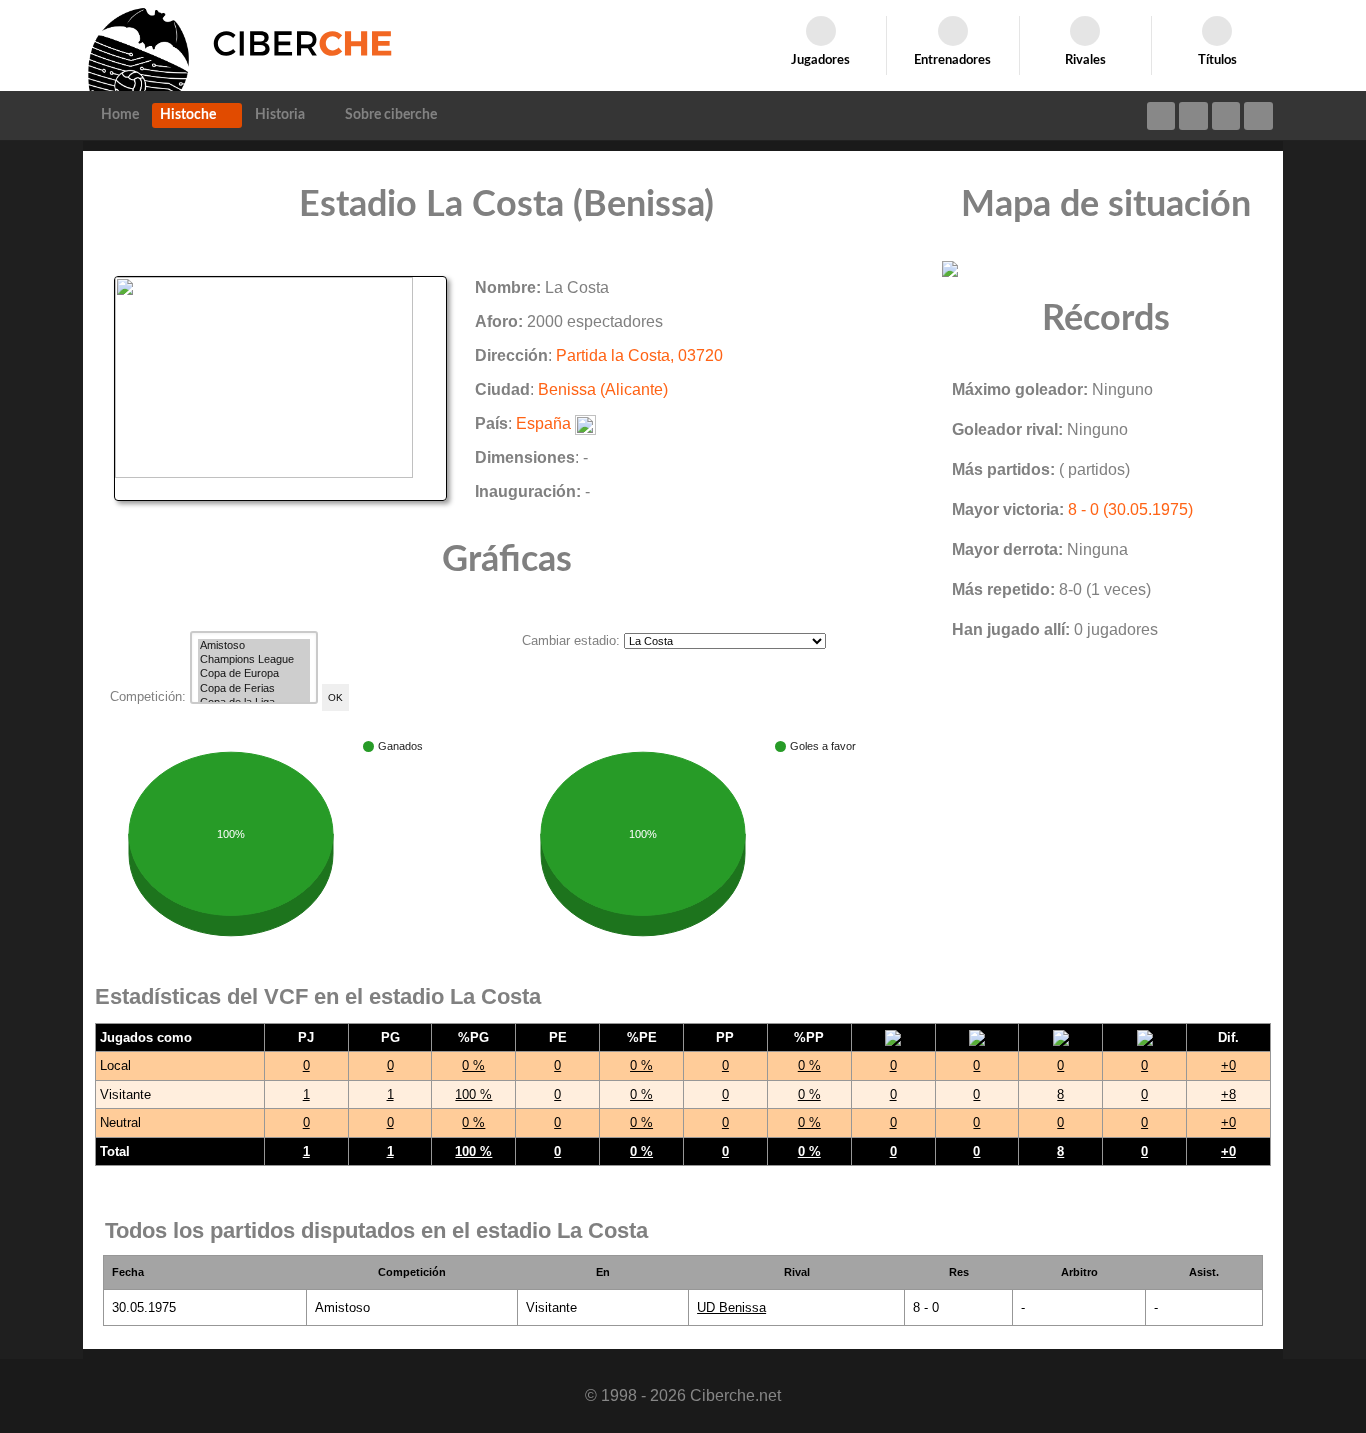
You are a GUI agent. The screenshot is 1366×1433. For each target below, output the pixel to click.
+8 (1228, 1094)
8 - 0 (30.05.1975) (1130, 509)
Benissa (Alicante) (603, 389)
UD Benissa (731, 1307)
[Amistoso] (254, 646)
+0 (1228, 1065)
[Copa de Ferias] (254, 689)
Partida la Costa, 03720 (639, 355)
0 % (473, 1065)
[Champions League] (254, 660)
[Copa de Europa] (254, 674)
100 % (473, 1094)
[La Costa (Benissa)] (280, 387)
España (543, 423)
